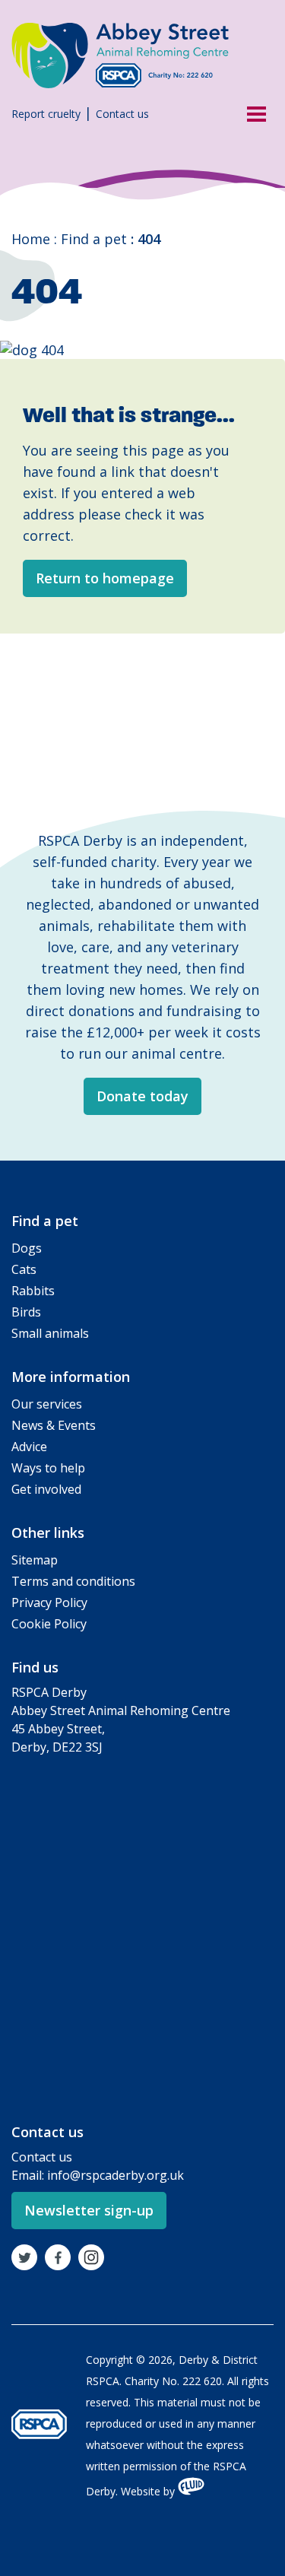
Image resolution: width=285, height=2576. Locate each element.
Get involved (46, 1489)
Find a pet (94, 239)
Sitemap (35, 1560)
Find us (35, 1667)
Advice (29, 1447)
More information (71, 1377)
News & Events (54, 1425)
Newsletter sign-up (89, 2210)
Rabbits (33, 1291)
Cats (24, 1269)
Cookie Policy (49, 1624)
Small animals (50, 1333)
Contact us (122, 114)
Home (31, 239)
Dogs (27, 1248)
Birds (26, 1312)
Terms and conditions (73, 1581)
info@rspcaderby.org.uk (116, 2175)
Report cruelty (46, 114)
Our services (47, 1404)
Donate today (142, 1096)
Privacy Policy (49, 1602)
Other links (48, 1533)
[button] (251, 113)
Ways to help (48, 1468)
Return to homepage (105, 578)
